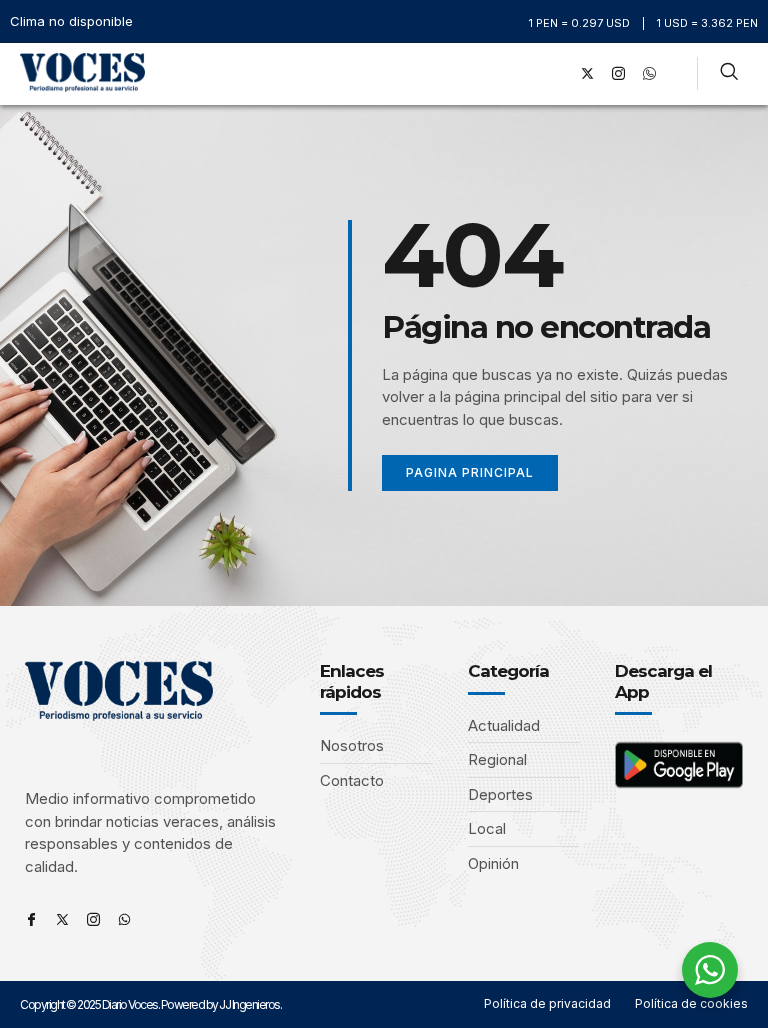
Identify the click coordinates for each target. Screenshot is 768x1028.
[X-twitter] (588, 74)
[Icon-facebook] (31, 919)
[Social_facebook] (557, 74)
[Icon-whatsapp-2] (650, 74)
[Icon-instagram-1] (619, 74)
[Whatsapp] (124, 919)
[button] (528, 73)
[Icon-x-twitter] (62, 919)
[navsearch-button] (729, 74)
